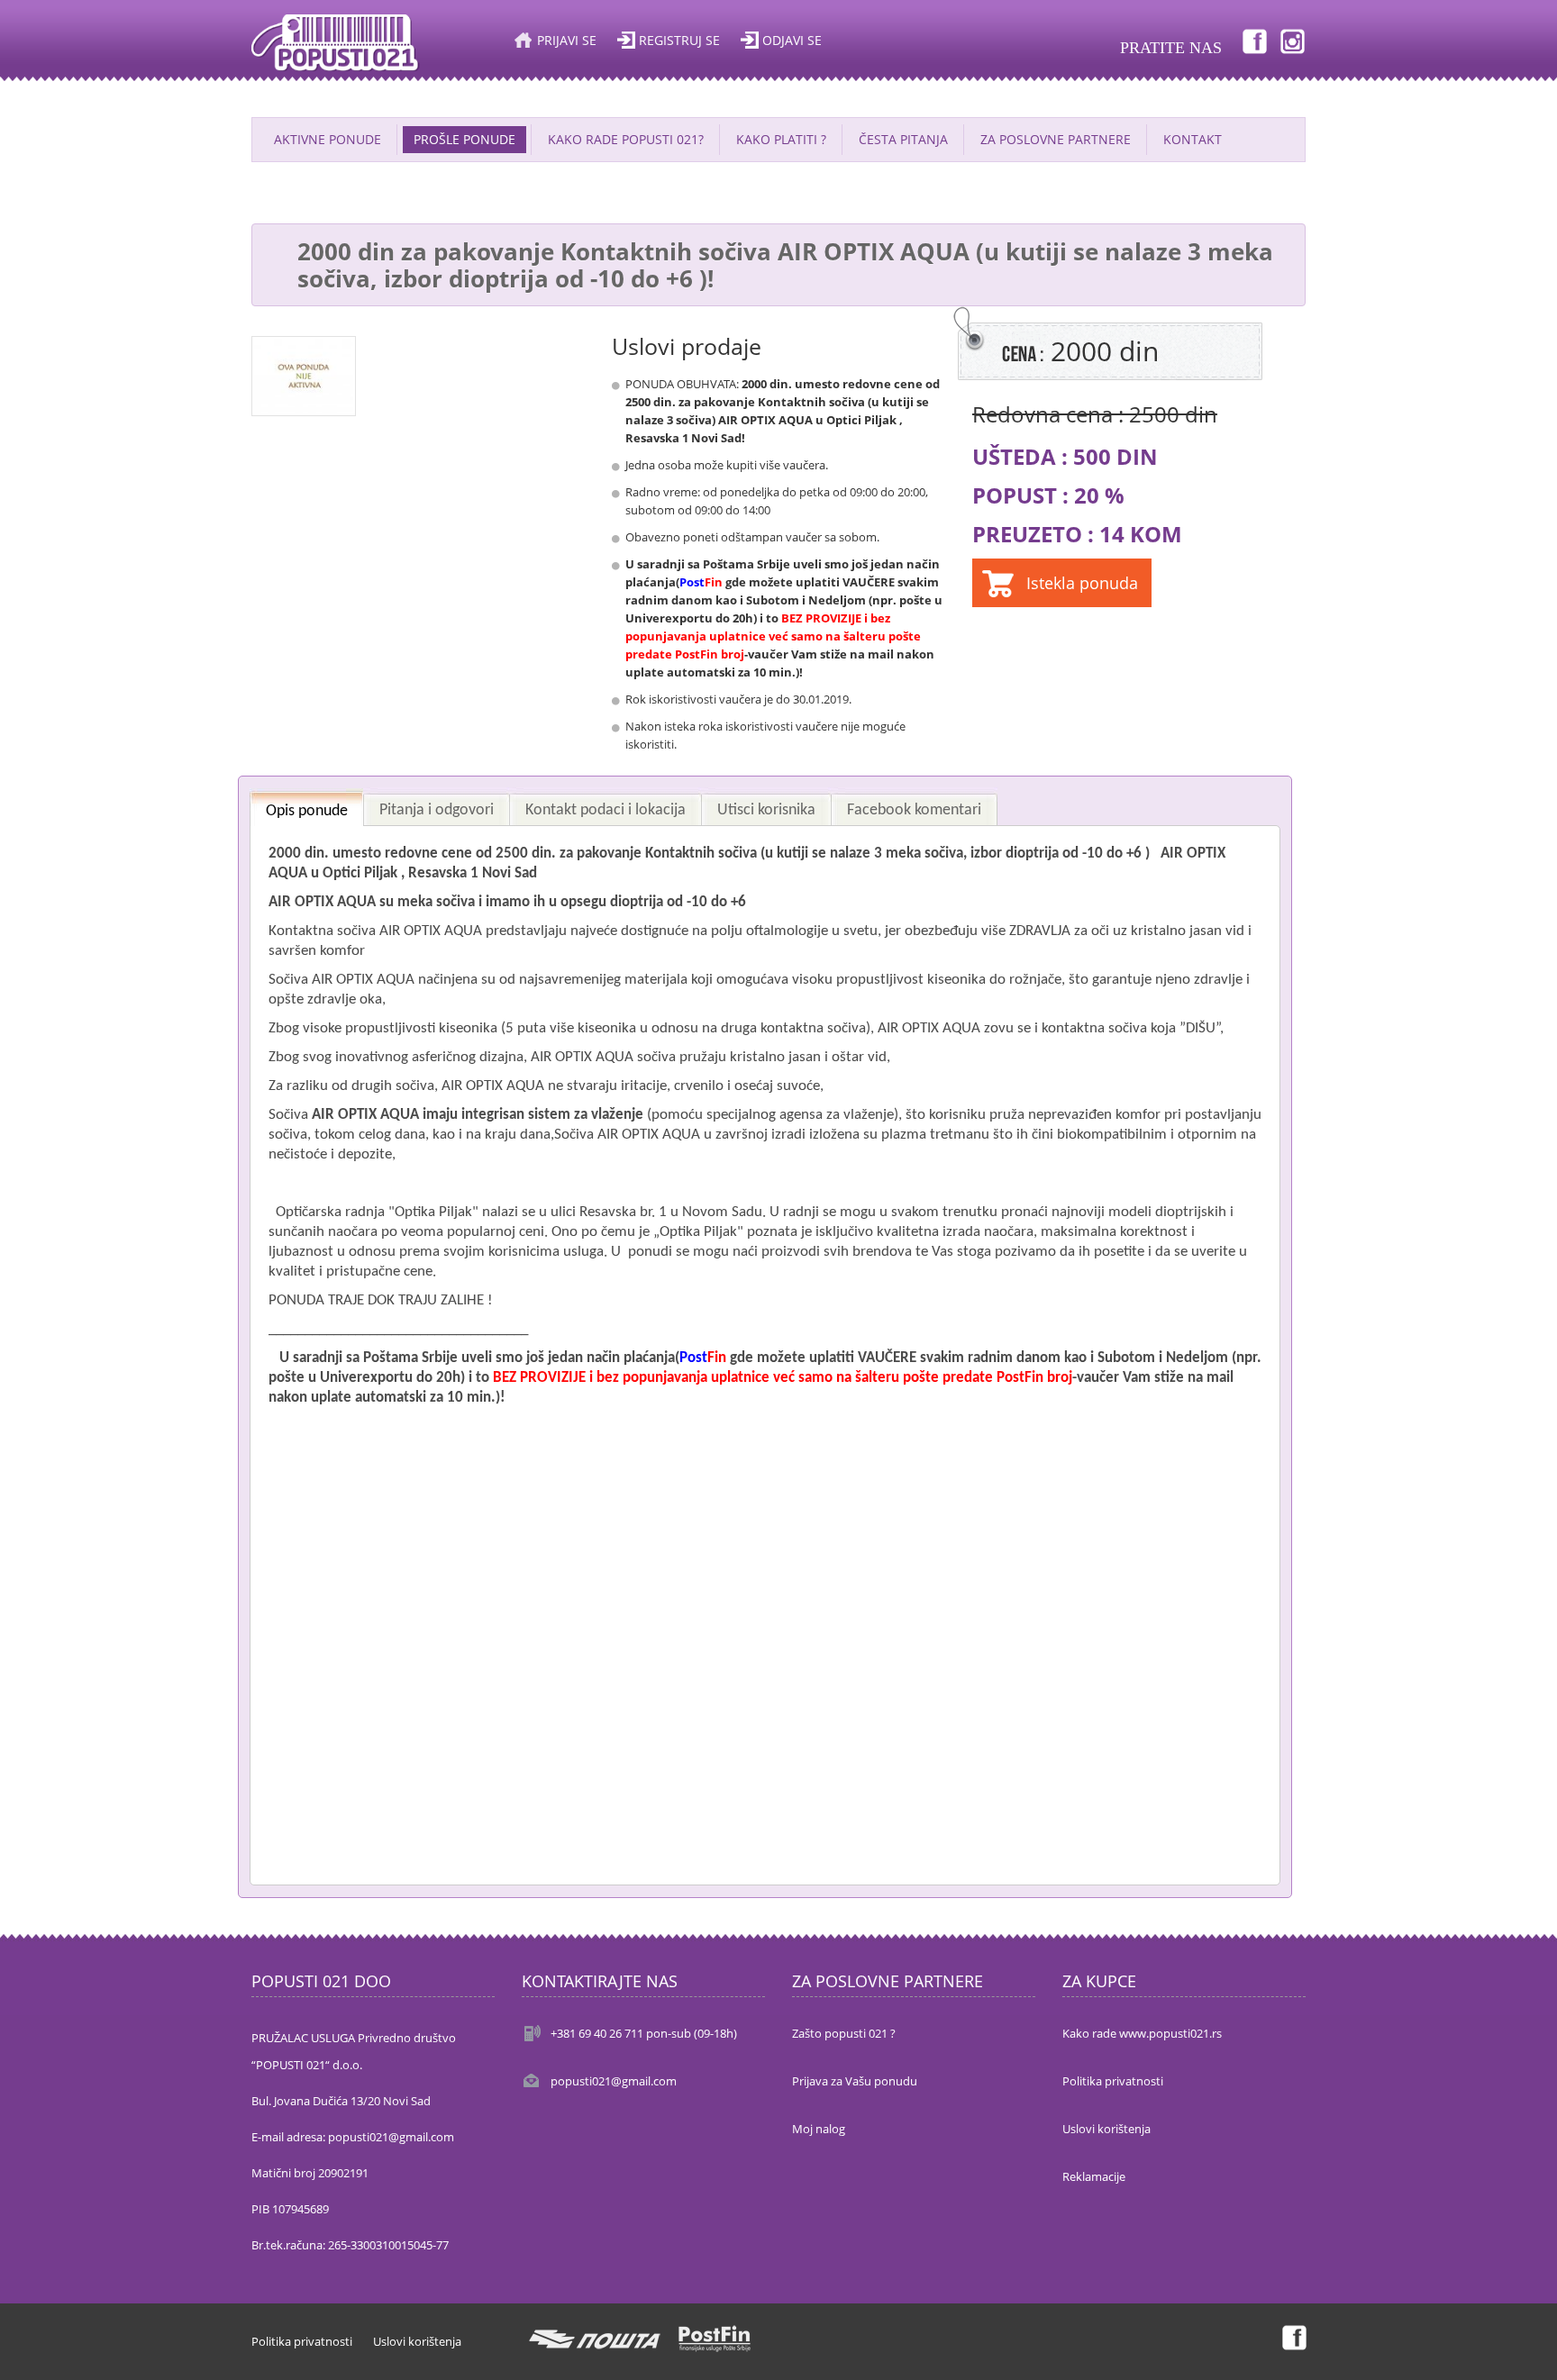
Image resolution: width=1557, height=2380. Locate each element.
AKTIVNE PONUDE (328, 139)
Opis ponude (307, 811)
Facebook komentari (914, 810)
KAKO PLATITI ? (781, 139)
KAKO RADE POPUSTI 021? (626, 139)
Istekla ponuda (1082, 583)
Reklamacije (1094, 2176)
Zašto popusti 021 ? (844, 2033)
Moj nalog (819, 2129)
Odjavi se (792, 40)
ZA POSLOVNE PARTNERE (1056, 139)
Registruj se (679, 40)
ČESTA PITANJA (903, 139)
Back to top (1526, 2352)
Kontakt (1193, 139)
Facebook (1253, 41)
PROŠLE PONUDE (464, 139)
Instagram (1293, 41)
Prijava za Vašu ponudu (855, 2081)
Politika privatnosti (1113, 2081)
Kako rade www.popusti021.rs (1142, 2033)
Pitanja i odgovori (437, 810)
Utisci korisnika (766, 810)
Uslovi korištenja (1106, 2129)
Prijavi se (567, 40)
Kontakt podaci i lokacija (605, 810)
